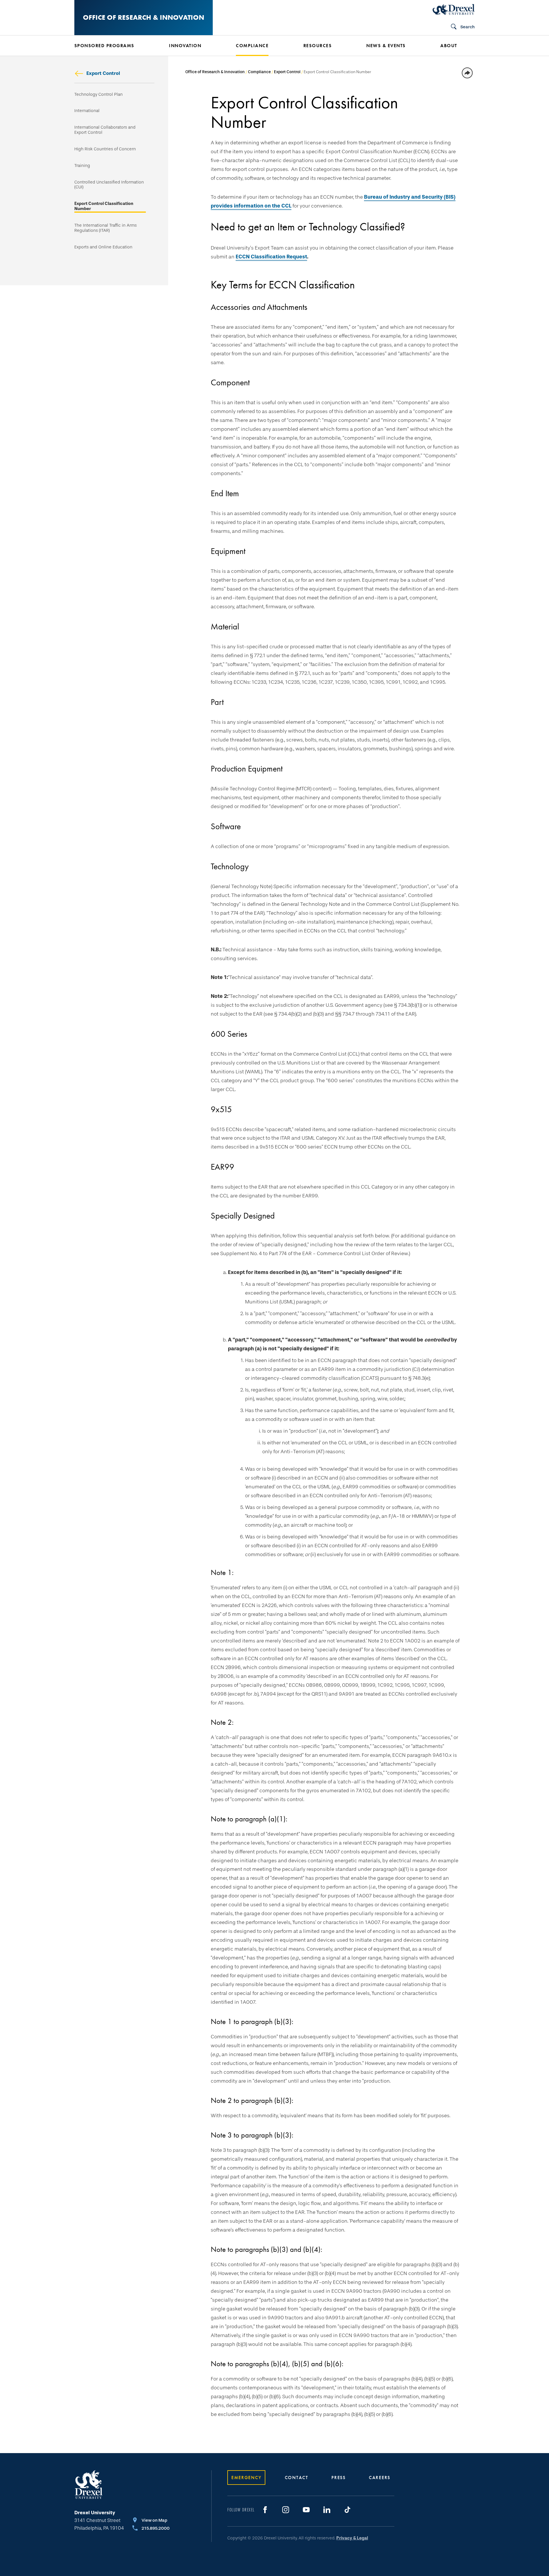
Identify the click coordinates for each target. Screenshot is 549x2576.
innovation (185, 46)
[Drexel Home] (454, 9)
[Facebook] (265, 2510)
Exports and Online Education (103, 247)
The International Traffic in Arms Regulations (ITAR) (106, 228)
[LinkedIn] (327, 2510)
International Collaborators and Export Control (105, 130)
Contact (297, 2478)
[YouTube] (306, 2510)
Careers (380, 2478)
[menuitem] (113, 46)
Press (339, 2478)
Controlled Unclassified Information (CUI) (109, 185)
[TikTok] (347, 2510)
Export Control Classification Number (104, 206)
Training (82, 166)
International (87, 111)
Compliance (259, 72)
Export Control (103, 73)
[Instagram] (286, 2510)
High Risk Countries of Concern (105, 149)
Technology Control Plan (99, 94)
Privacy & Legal (352, 2538)
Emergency (246, 2478)
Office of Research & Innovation (144, 17)
